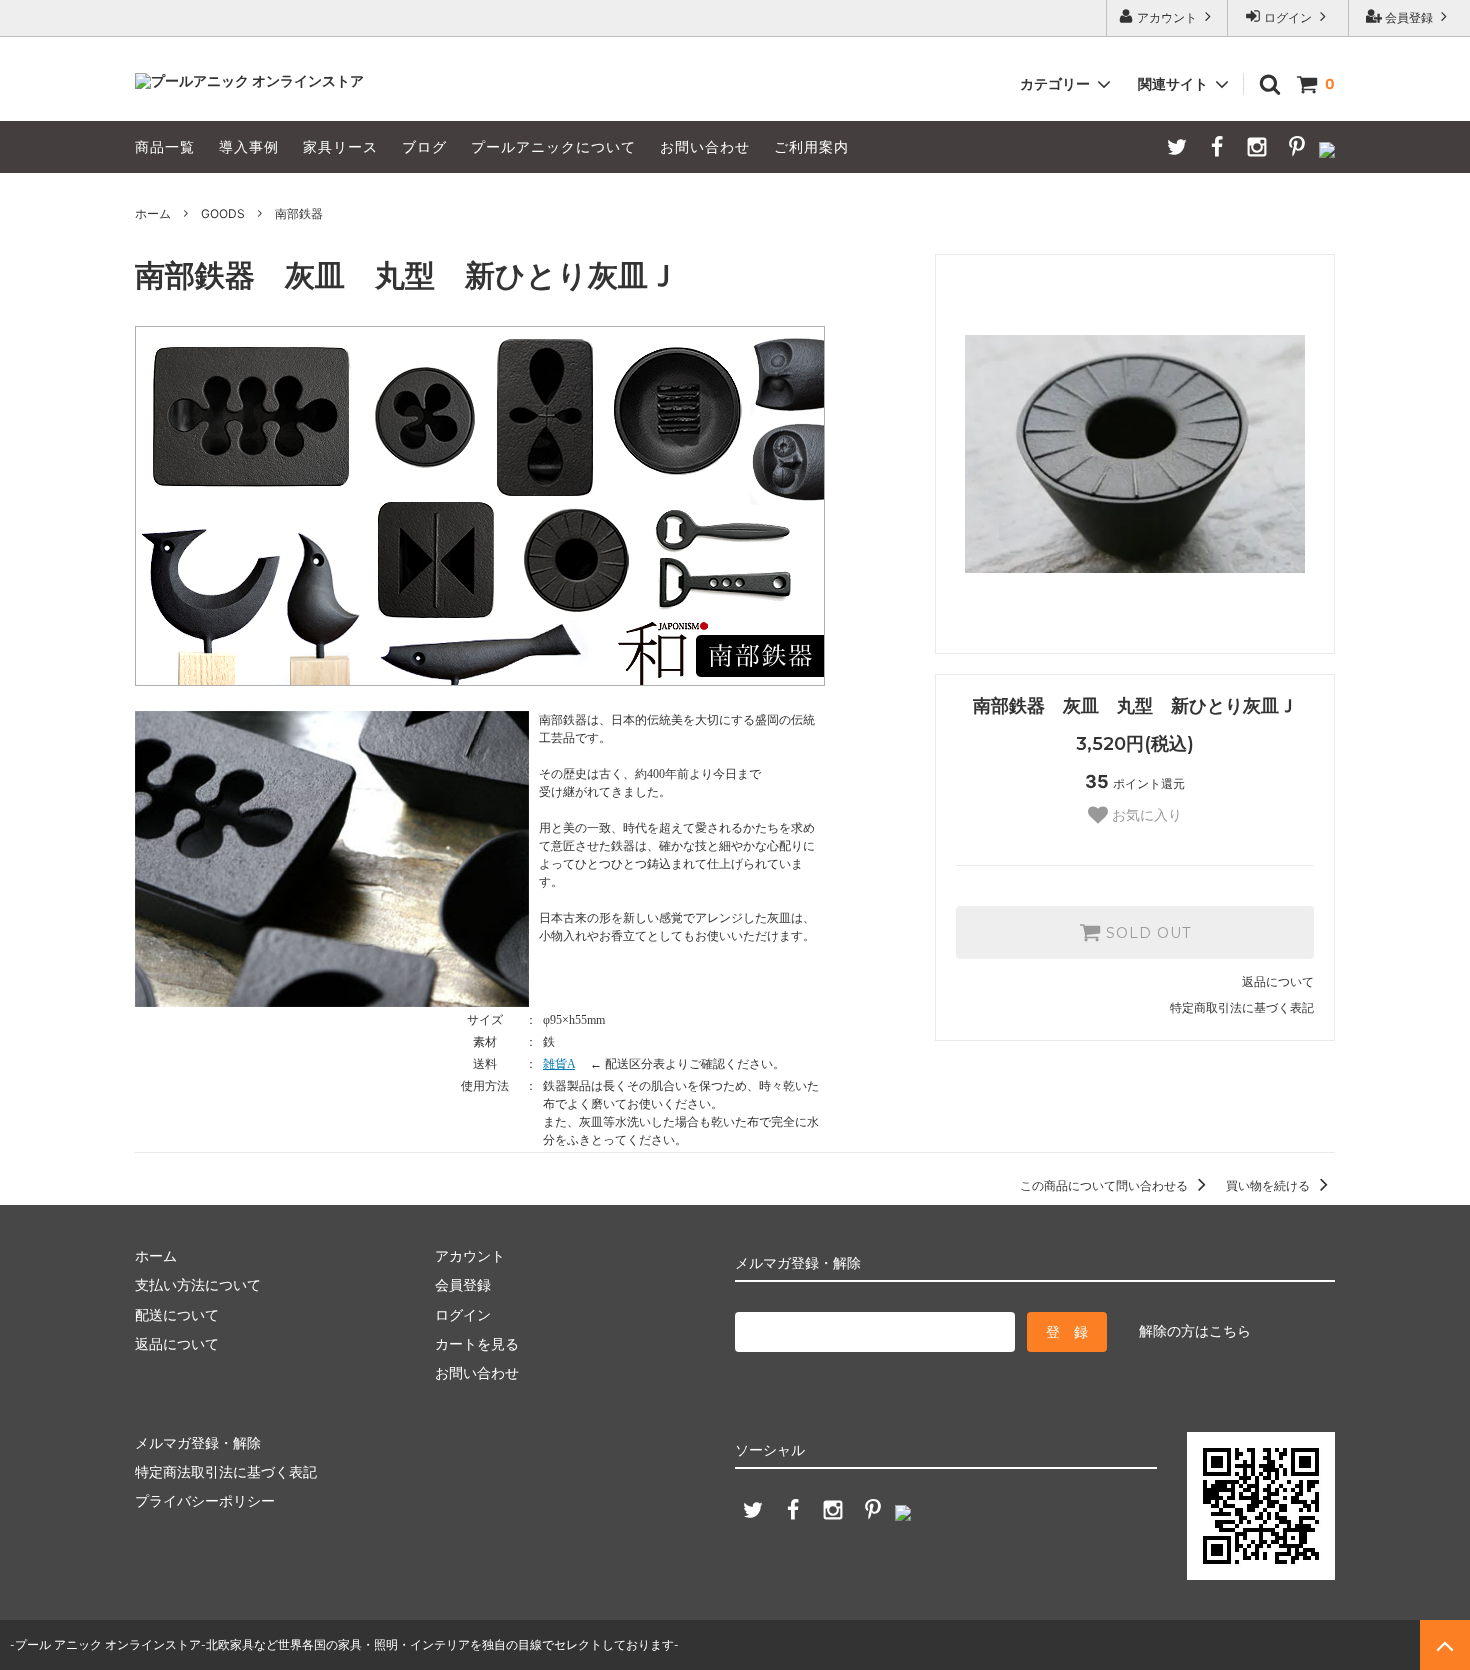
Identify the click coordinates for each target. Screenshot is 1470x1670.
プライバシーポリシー (205, 1500)
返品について (1278, 981)
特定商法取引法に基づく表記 (226, 1471)
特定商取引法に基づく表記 (1242, 1007)
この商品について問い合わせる (1105, 1185)
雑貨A (559, 1064)
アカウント (1167, 17)
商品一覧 (165, 146)
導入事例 (249, 146)
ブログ (424, 146)
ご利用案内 (811, 146)
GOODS (223, 213)
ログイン (1288, 17)
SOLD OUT (1146, 933)
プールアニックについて (553, 146)
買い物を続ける (1269, 1185)
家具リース (340, 146)
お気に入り (1145, 815)
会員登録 (1409, 17)
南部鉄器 (299, 213)
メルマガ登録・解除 (198, 1442)
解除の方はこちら (1195, 1330)
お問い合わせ (705, 146)
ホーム (153, 213)
